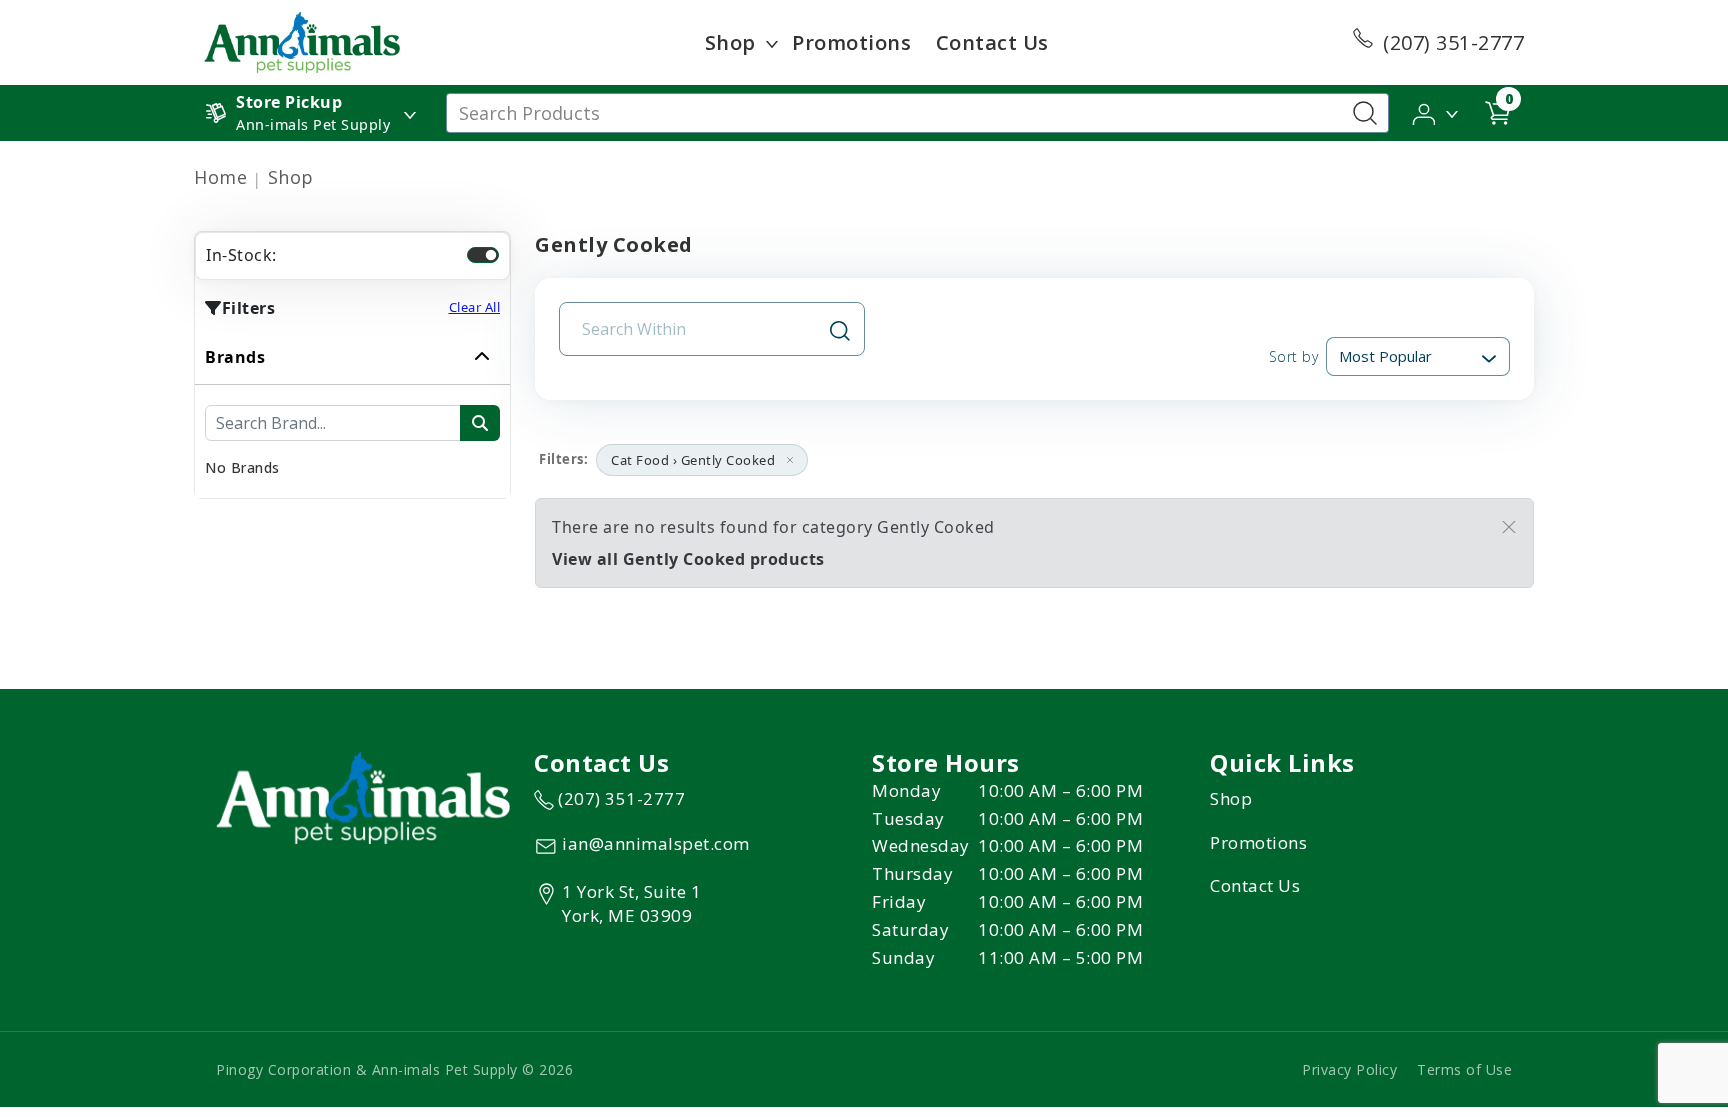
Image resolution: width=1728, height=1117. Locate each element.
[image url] (302, 41)
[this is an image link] (363, 796)
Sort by (1293, 356)
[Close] (1509, 527)
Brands (235, 357)
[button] (1436, 112)
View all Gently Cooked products (688, 559)
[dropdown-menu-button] (772, 43)
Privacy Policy (1349, 1069)
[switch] (483, 255)
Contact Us (992, 42)
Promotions (851, 42)
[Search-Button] (1365, 113)
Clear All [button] (475, 307)
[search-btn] (480, 423)
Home (220, 177)
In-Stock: (241, 255)
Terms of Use (1464, 1069)
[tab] (352, 414)
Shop (730, 42)
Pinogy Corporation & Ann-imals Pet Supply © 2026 (394, 1069)
